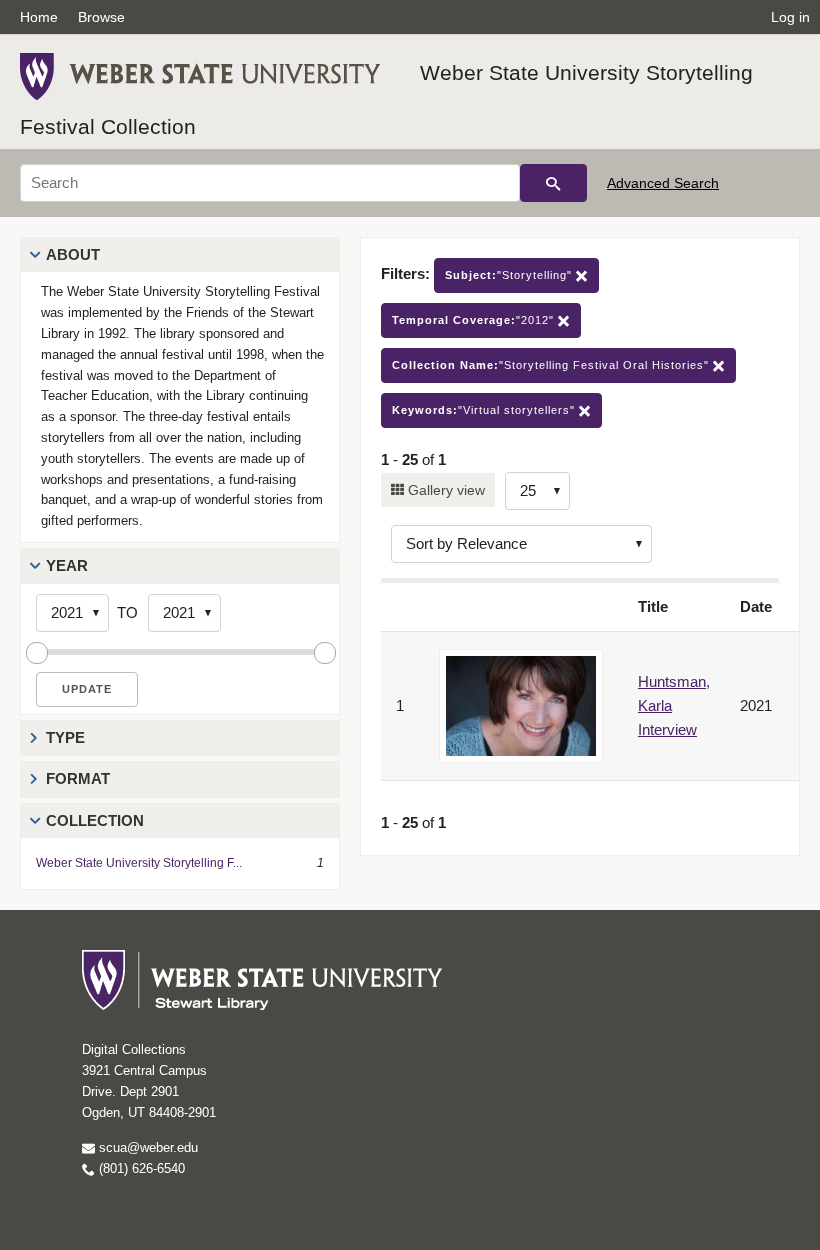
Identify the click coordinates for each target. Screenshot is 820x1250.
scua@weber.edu (146, 1147)
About (73, 254)
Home (39, 17)
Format (78, 778)
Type (65, 737)
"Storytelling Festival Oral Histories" (552, 365)
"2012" (475, 320)
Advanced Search (663, 183)
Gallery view (444, 490)
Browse (101, 17)
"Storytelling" (510, 275)
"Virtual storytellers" (485, 410)
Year (67, 565)
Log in (790, 17)
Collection (95, 820)
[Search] (553, 183)
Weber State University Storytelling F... (139, 863)
